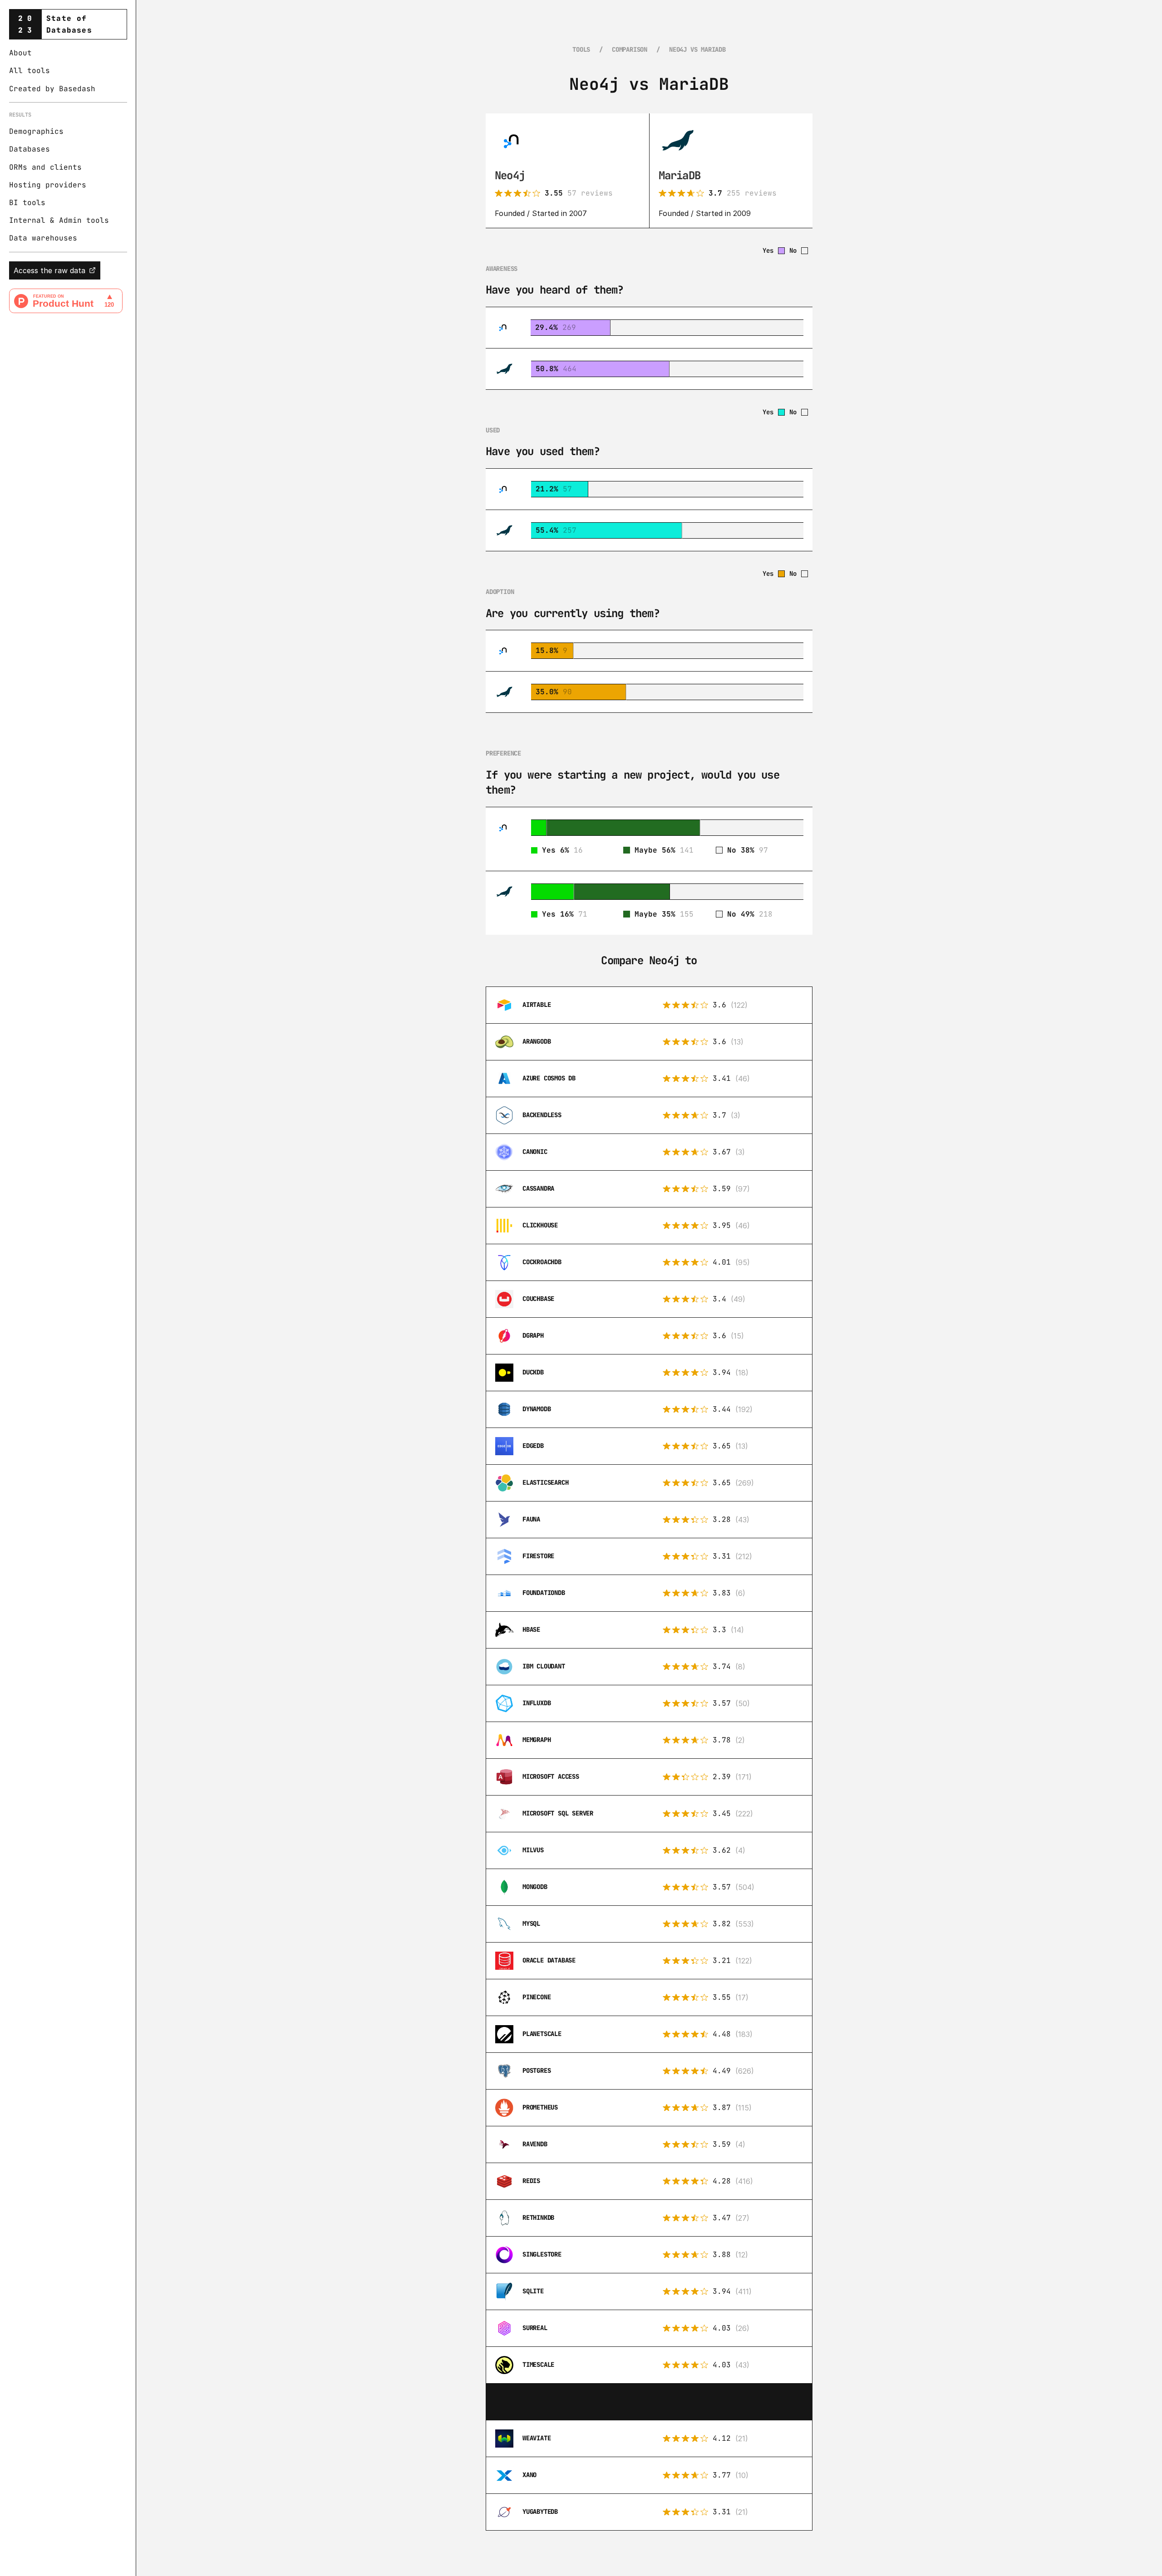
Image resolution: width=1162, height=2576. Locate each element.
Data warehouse (41, 238)
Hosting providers (48, 185)
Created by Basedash (52, 89)
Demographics (36, 131)
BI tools (27, 203)
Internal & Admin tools (59, 220)
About (20, 53)
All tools (30, 71)
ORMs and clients (45, 167)
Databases (30, 149)
